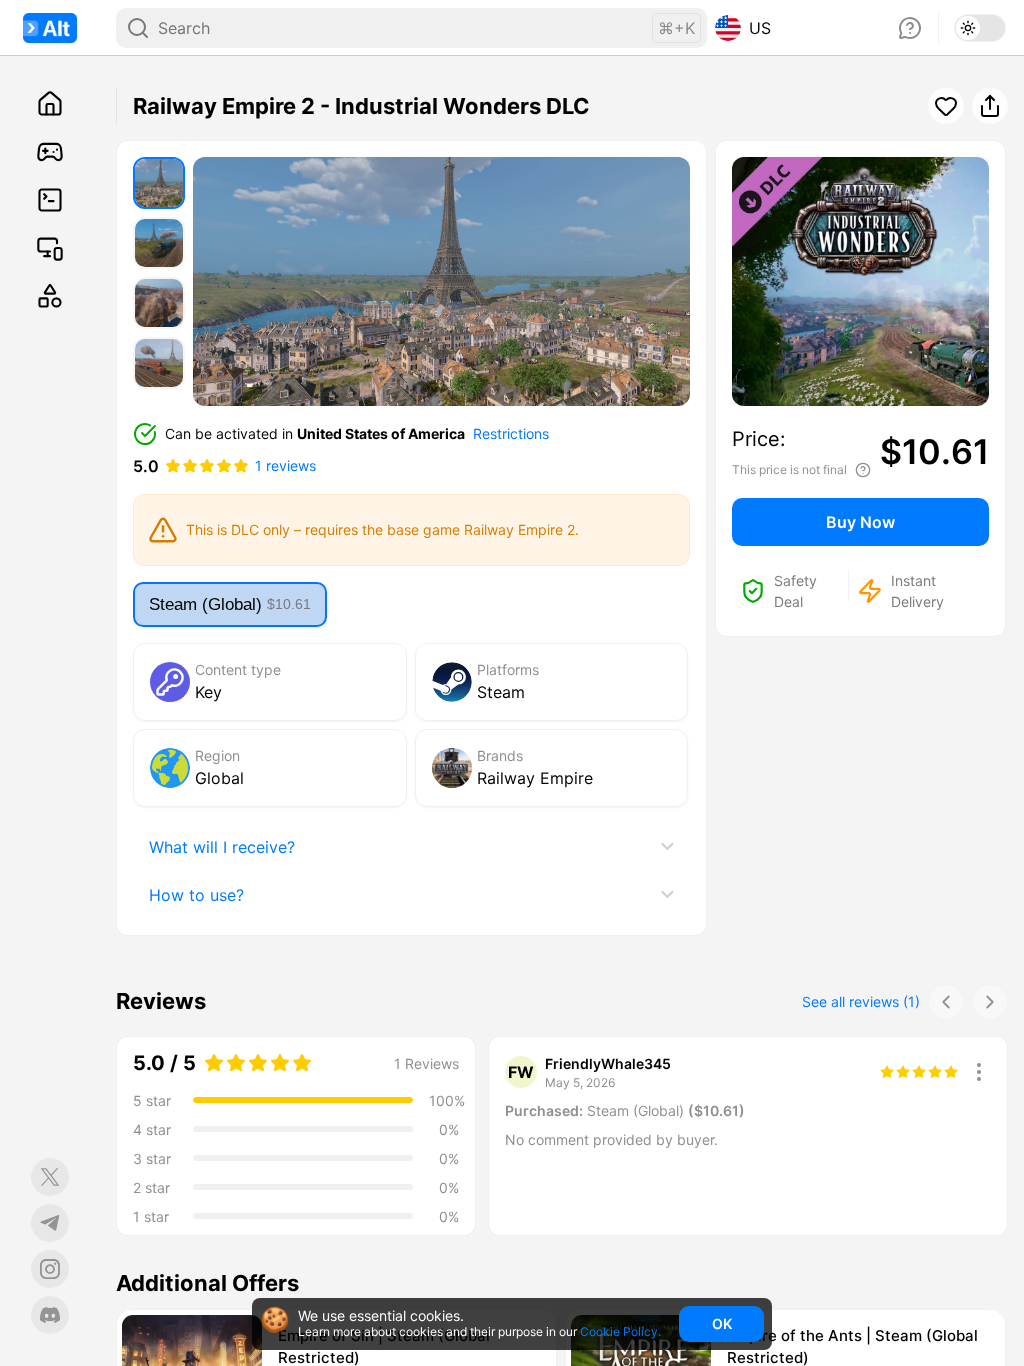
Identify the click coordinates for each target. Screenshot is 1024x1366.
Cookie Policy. (620, 1332)
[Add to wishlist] (232, 1332)
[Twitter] (50, 1177)
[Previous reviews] (946, 1002)
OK (722, 1323)
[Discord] (50, 1315)
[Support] (910, 28)
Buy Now (860, 522)
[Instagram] (50, 1269)
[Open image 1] (159, 183)
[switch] (980, 28)
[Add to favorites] (946, 106)
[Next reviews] (990, 1002)
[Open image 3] (159, 303)
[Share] (990, 106)
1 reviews (285, 465)
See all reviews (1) (861, 1001)
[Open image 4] (159, 363)
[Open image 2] (159, 243)
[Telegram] (50, 1223)
